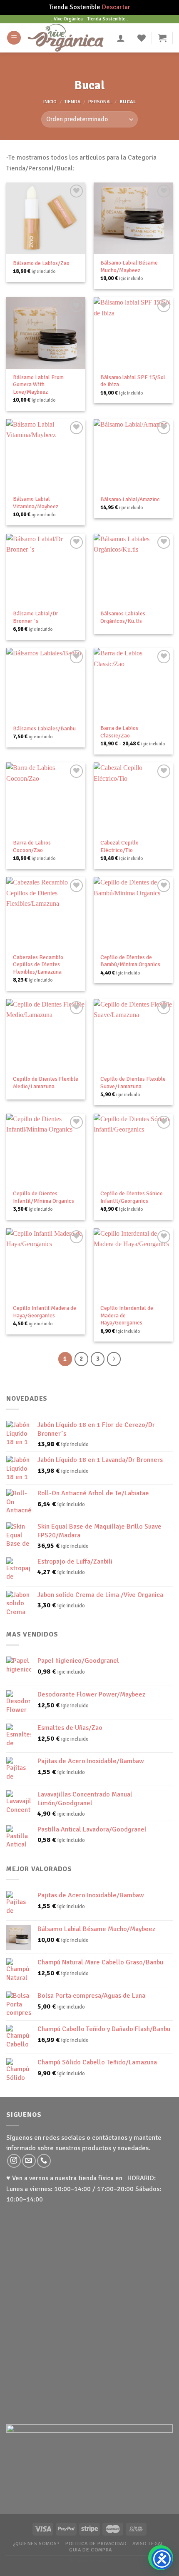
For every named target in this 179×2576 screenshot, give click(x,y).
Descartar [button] (116, 7)
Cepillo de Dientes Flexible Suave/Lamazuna (133, 1083)
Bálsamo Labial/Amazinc (130, 499)
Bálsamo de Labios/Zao (41, 263)
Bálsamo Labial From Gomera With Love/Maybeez (38, 385)
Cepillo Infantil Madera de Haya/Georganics (45, 1312)
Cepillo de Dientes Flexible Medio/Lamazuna (46, 1083)
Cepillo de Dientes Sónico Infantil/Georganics (132, 1197)
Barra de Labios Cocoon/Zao (32, 846)
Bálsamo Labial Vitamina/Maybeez (36, 503)
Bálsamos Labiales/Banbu (44, 728)
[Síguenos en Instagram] (14, 2161)
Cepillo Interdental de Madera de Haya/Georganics (127, 1315)
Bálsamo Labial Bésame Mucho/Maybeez (129, 266)
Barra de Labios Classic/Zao (119, 732)
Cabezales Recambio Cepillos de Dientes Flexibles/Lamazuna (38, 964)
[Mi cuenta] (121, 38)
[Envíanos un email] (29, 2161)
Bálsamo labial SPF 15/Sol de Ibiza (133, 381)
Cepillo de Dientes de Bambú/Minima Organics (130, 961)
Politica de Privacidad (96, 2544)
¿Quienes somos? (36, 2544)
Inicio (50, 102)
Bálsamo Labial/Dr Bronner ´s (36, 617)
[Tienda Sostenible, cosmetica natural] (66, 38)
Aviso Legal (148, 2544)
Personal (100, 102)
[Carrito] (162, 38)
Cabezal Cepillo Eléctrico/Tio (119, 846)
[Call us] (44, 2161)
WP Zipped (101, 2561)
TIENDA (72, 102)
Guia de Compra (91, 2550)
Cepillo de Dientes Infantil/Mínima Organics (44, 1197)
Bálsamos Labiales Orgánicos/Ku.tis (123, 617)
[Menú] (14, 38)
